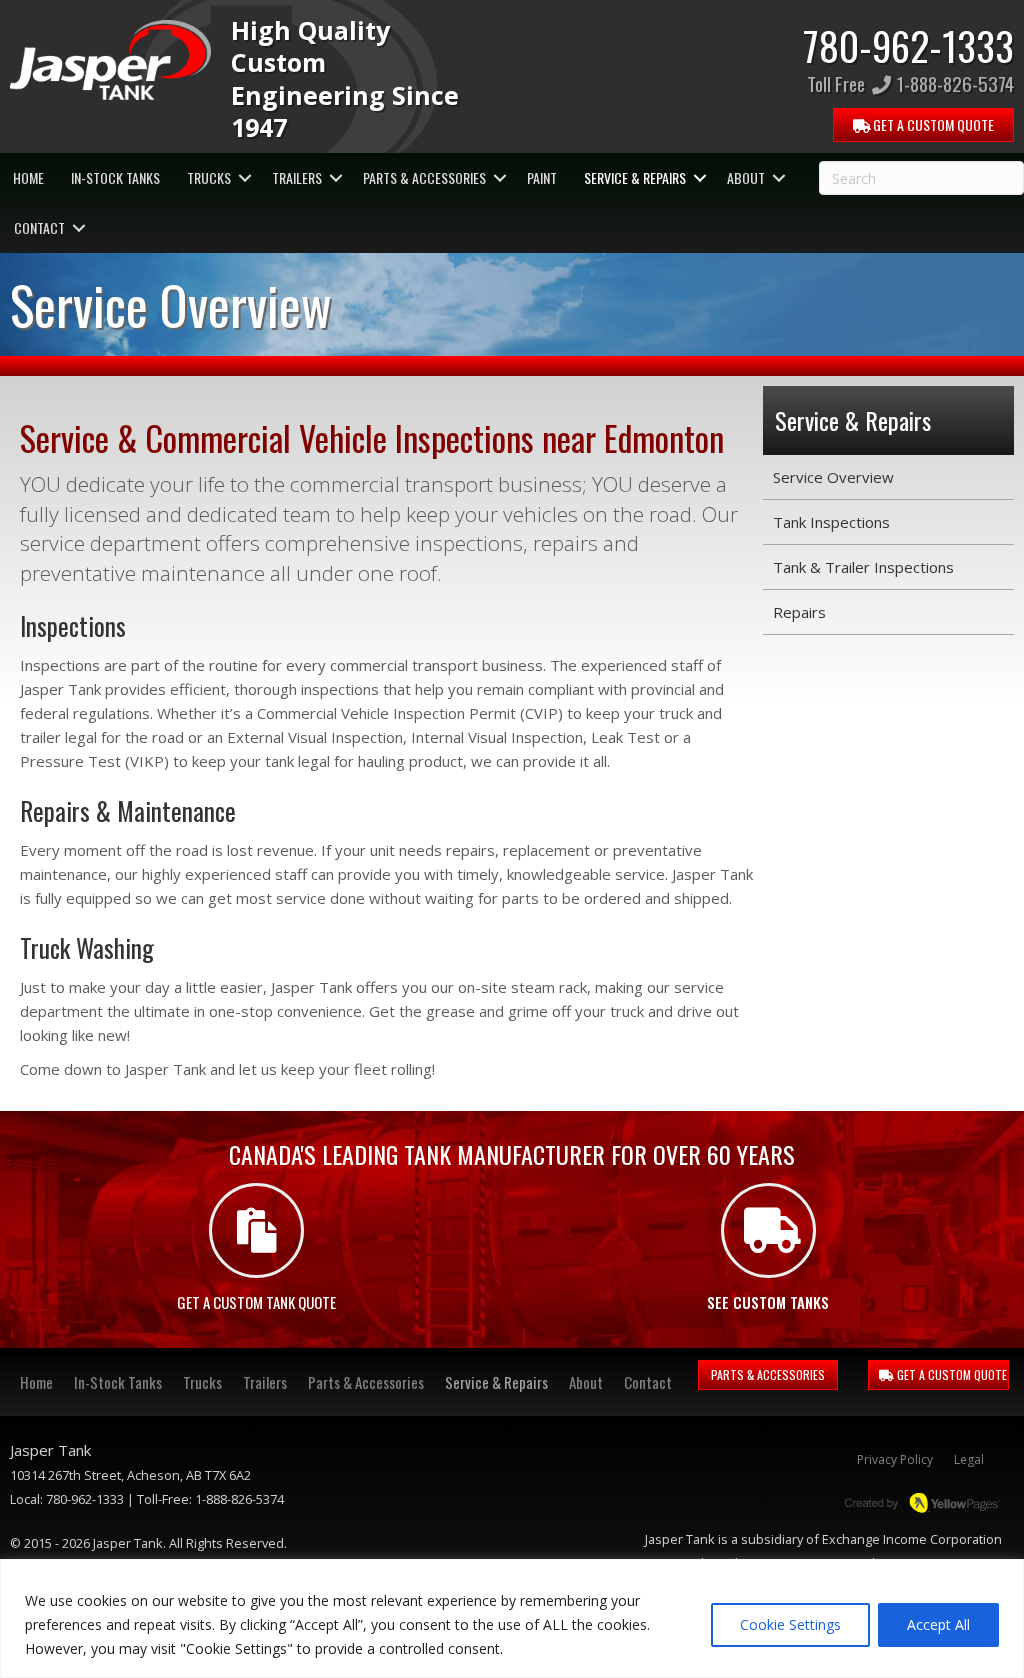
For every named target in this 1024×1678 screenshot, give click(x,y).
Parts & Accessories (424, 177)
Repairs (799, 612)
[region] (512, 1618)
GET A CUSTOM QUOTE (950, 1374)
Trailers (297, 177)
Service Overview (833, 477)
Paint (542, 177)
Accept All (938, 1624)
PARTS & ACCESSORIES (768, 1374)
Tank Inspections (831, 522)
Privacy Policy (895, 1459)
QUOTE (932, 124)
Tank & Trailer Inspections (863, 567)
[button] (244, 178)
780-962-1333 (908, 45)
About (746, 177)
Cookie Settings (790, 1624)
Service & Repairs (635, 177)
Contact (39, 227)
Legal (969, 1459)
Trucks (209, 177)
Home (28, 177)
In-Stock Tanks (115, 177)
